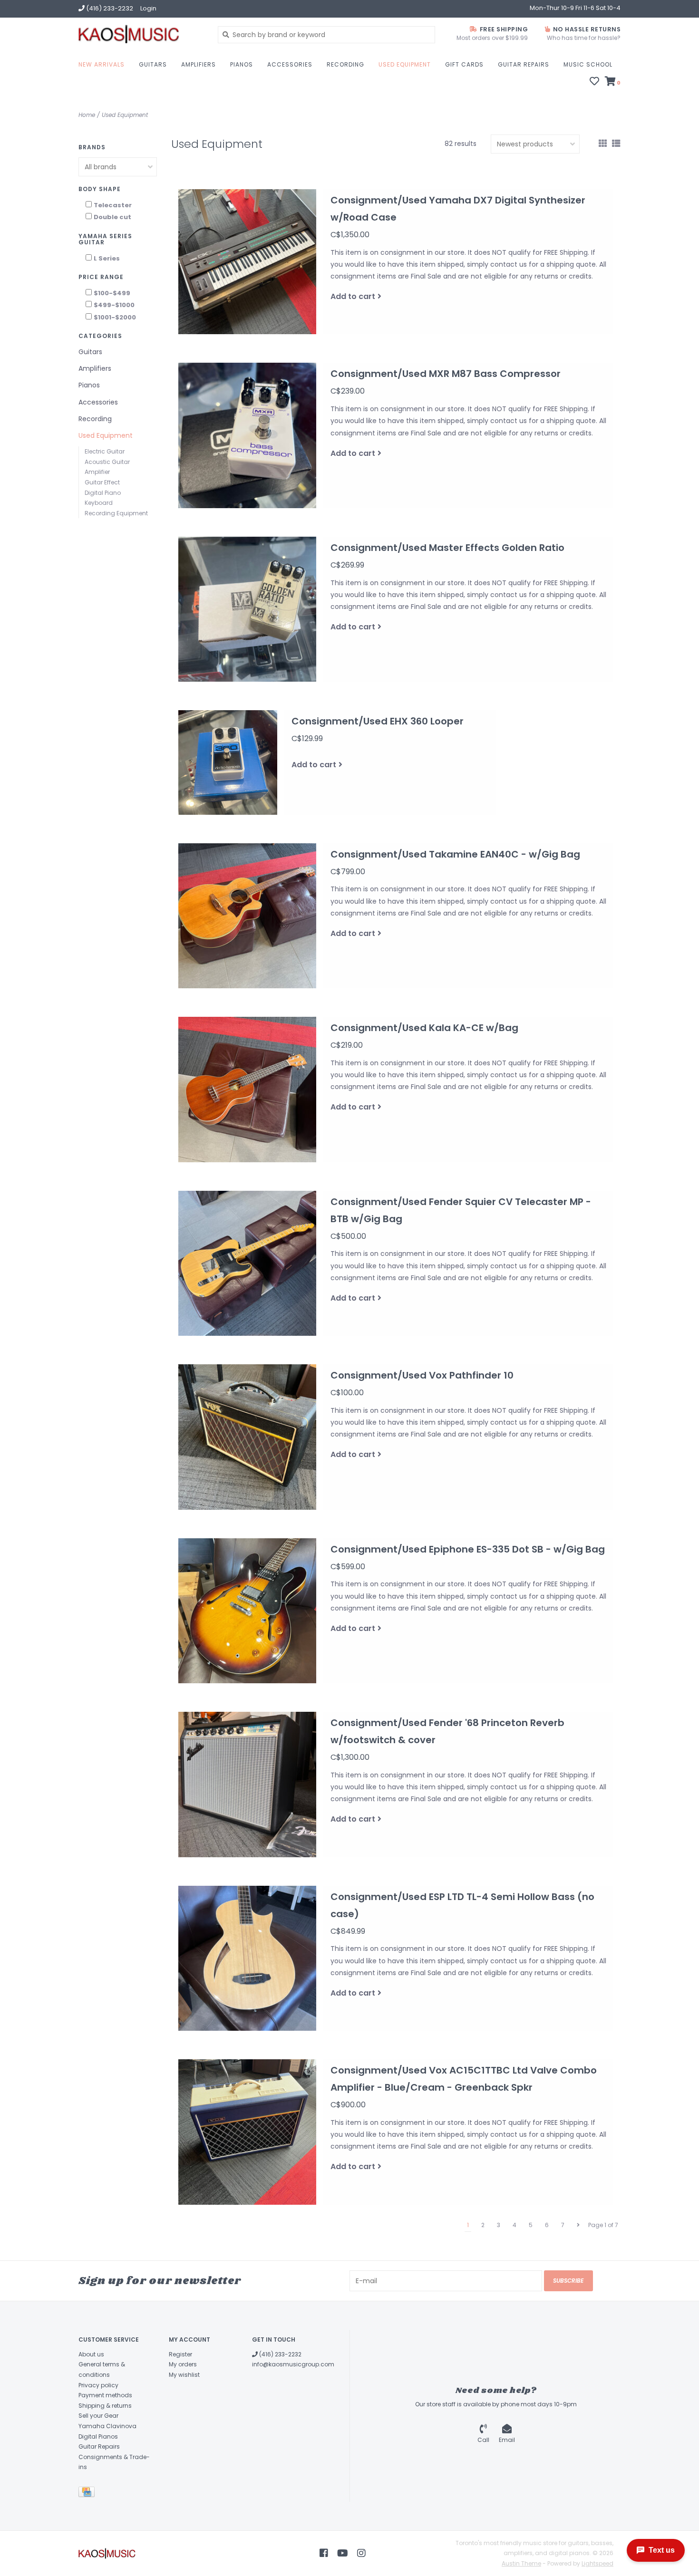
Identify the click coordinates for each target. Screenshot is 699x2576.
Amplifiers (199, 64)
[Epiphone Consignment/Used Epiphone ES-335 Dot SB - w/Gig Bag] (247, 1611)
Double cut (112, 217)
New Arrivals (102, 64)
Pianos (242, 64)
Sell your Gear (98, 2416)
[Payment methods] (88, 2494)
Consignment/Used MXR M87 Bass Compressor (446, 374)
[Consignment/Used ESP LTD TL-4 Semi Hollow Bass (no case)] (247, 1959)
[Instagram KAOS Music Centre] (361, 2553)
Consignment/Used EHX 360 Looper (378, 721)
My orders (183, 2364)
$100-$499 (112, 293)
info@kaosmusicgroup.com (293, 2364)
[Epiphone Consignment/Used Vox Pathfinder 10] (247, 1437)
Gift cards (464, 64)
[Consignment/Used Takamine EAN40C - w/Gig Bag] (247, 916)
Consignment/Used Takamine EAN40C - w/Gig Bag (455, 854)
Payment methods (105, 2395)
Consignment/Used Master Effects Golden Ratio (447, 548)
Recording (345, 64)
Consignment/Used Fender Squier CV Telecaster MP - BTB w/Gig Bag (461, 1210)
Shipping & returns (105, 2406)
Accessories (290, 64)
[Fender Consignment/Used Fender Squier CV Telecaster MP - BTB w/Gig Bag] (247, 1264)
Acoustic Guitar (107, 462)
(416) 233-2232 (280, 2354)
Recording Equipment (116, 513)
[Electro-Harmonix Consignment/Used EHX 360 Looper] (228, 762)
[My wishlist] (594, 82)
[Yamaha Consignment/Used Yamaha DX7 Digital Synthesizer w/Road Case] (247, 262)
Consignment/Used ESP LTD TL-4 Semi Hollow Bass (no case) (462, 1905)
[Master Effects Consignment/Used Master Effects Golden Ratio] (247, 609)
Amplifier (97, 472)
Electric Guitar (105, 451)
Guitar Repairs (524, 64)
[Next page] (578, 2225)
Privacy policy (98, 2385)
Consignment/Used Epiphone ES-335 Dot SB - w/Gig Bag (468, 1549)
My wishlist (184, 2375)
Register (180, 2354)
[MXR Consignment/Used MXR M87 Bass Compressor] (247, 435)
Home (87, 115)
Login (148, 8)
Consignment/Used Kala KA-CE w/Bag (424, 1028)
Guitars (153, 64)
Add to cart (353, 296)
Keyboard (99, 503)
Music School (588, 64)
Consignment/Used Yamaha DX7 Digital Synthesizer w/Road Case (458, 209)
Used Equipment (405, 64)
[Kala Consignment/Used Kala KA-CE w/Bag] (247, 1090)
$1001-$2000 (115, 317)
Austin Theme (521, 2563)
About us (91, 2354)
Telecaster (113, 205)
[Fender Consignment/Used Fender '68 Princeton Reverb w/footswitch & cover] (247, 1785)
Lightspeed (597, 2563)
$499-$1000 (114, 305)
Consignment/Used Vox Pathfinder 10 (422, 1375)
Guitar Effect (102, 482)
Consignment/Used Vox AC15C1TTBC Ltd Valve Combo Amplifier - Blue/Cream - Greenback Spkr (464, 2079)
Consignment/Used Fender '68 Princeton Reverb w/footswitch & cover (447, 1731)
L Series (107, 258)
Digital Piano (103, 493)
